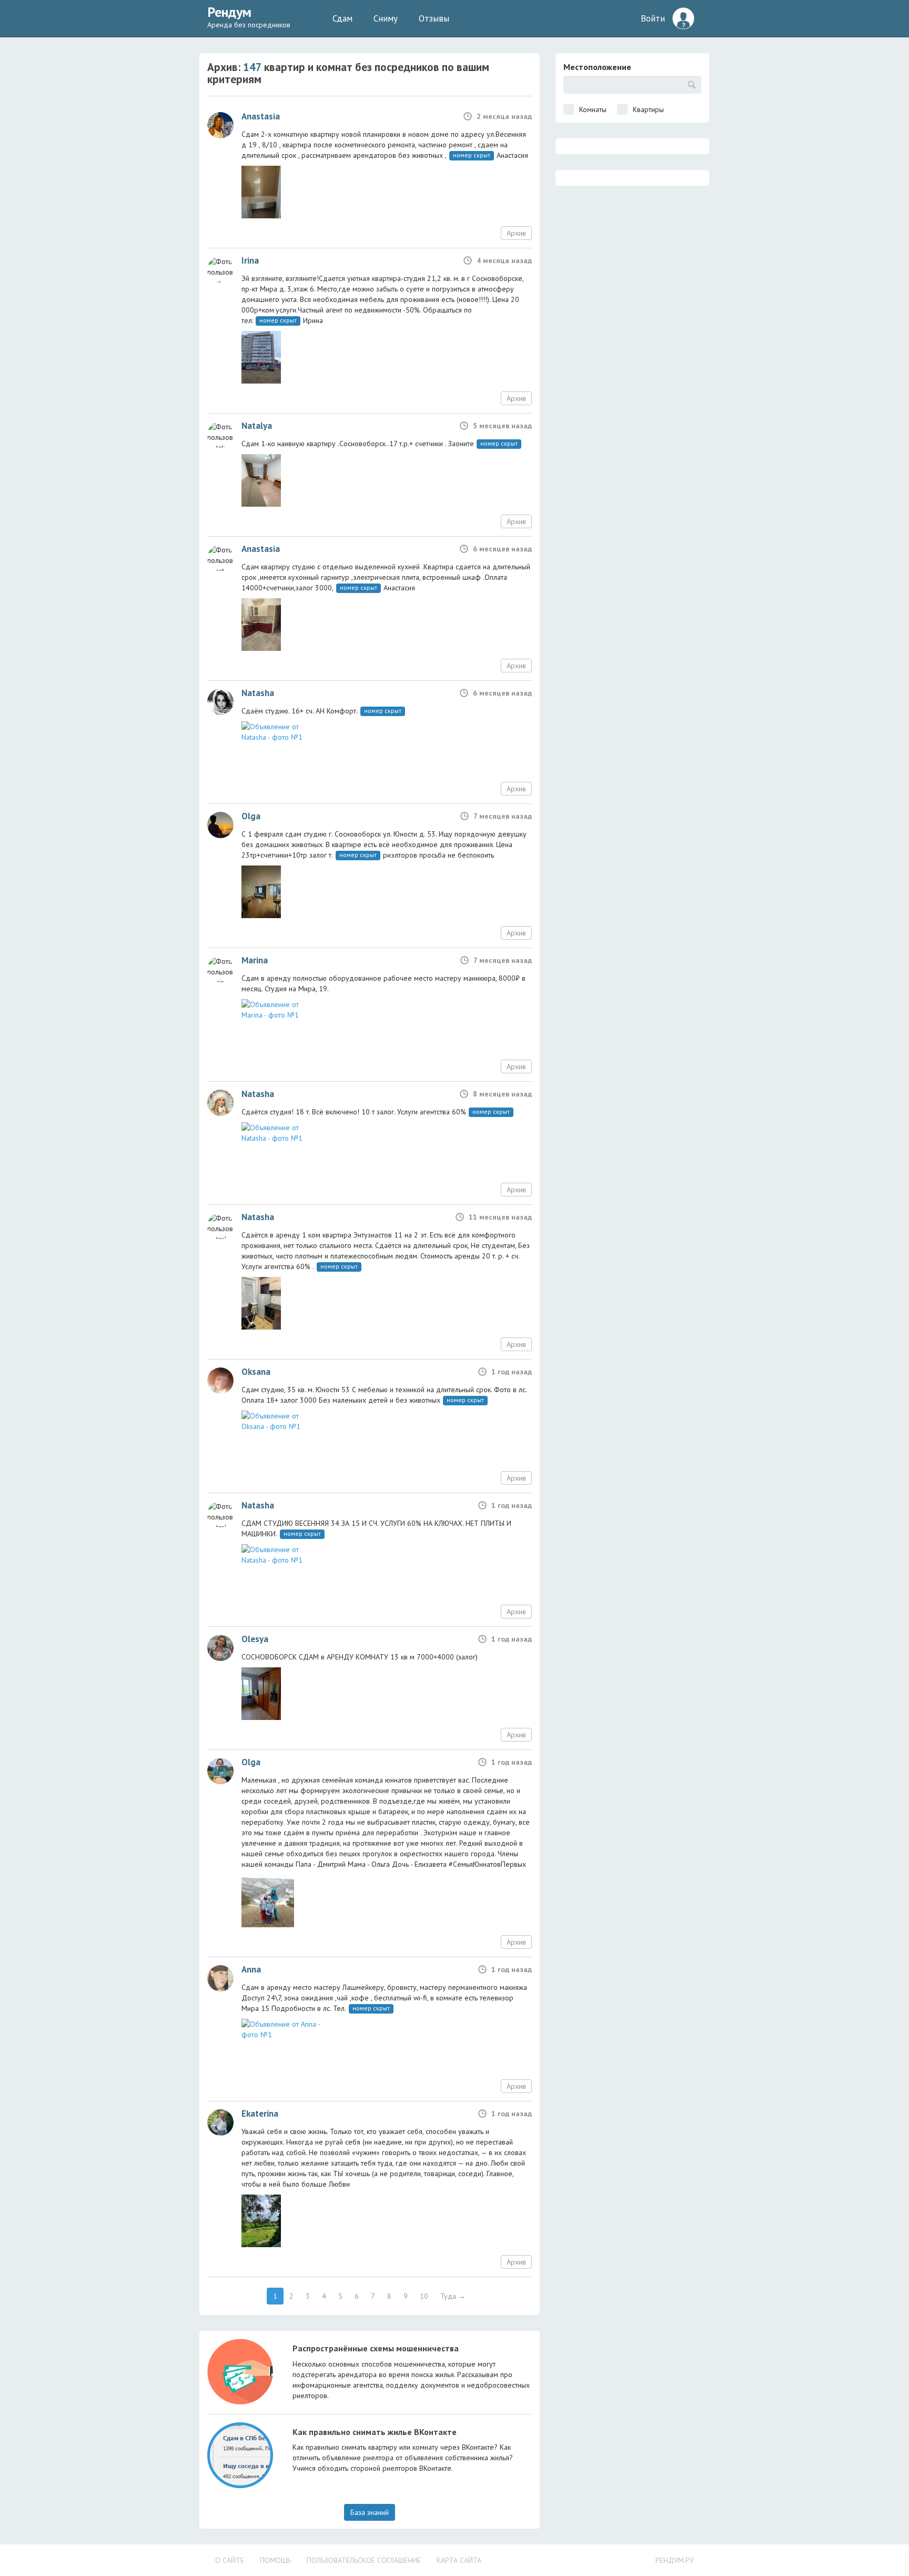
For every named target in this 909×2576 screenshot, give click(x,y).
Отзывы (434, 18)
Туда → (453, 2296)
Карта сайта (459, 2560)
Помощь (275, 2560)
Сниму (386, 18)
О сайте (230, 2560)
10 (424, 2296)
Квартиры (648, 109)
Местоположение (597, 67)
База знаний (370, 2512)
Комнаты (593, 109)
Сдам (342, 18)
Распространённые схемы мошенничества (376, 2348)
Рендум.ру (675, 2560)
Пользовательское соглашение (364, 2560)
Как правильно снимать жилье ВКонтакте (375, 2432)
